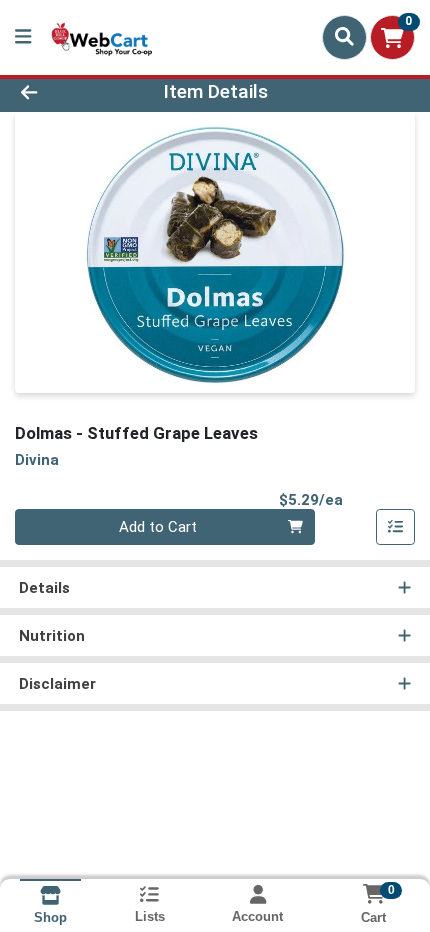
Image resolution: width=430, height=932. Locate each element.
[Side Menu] (23, 37)
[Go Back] (65, 92)
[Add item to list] (396, 527)
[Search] (344, 37)
